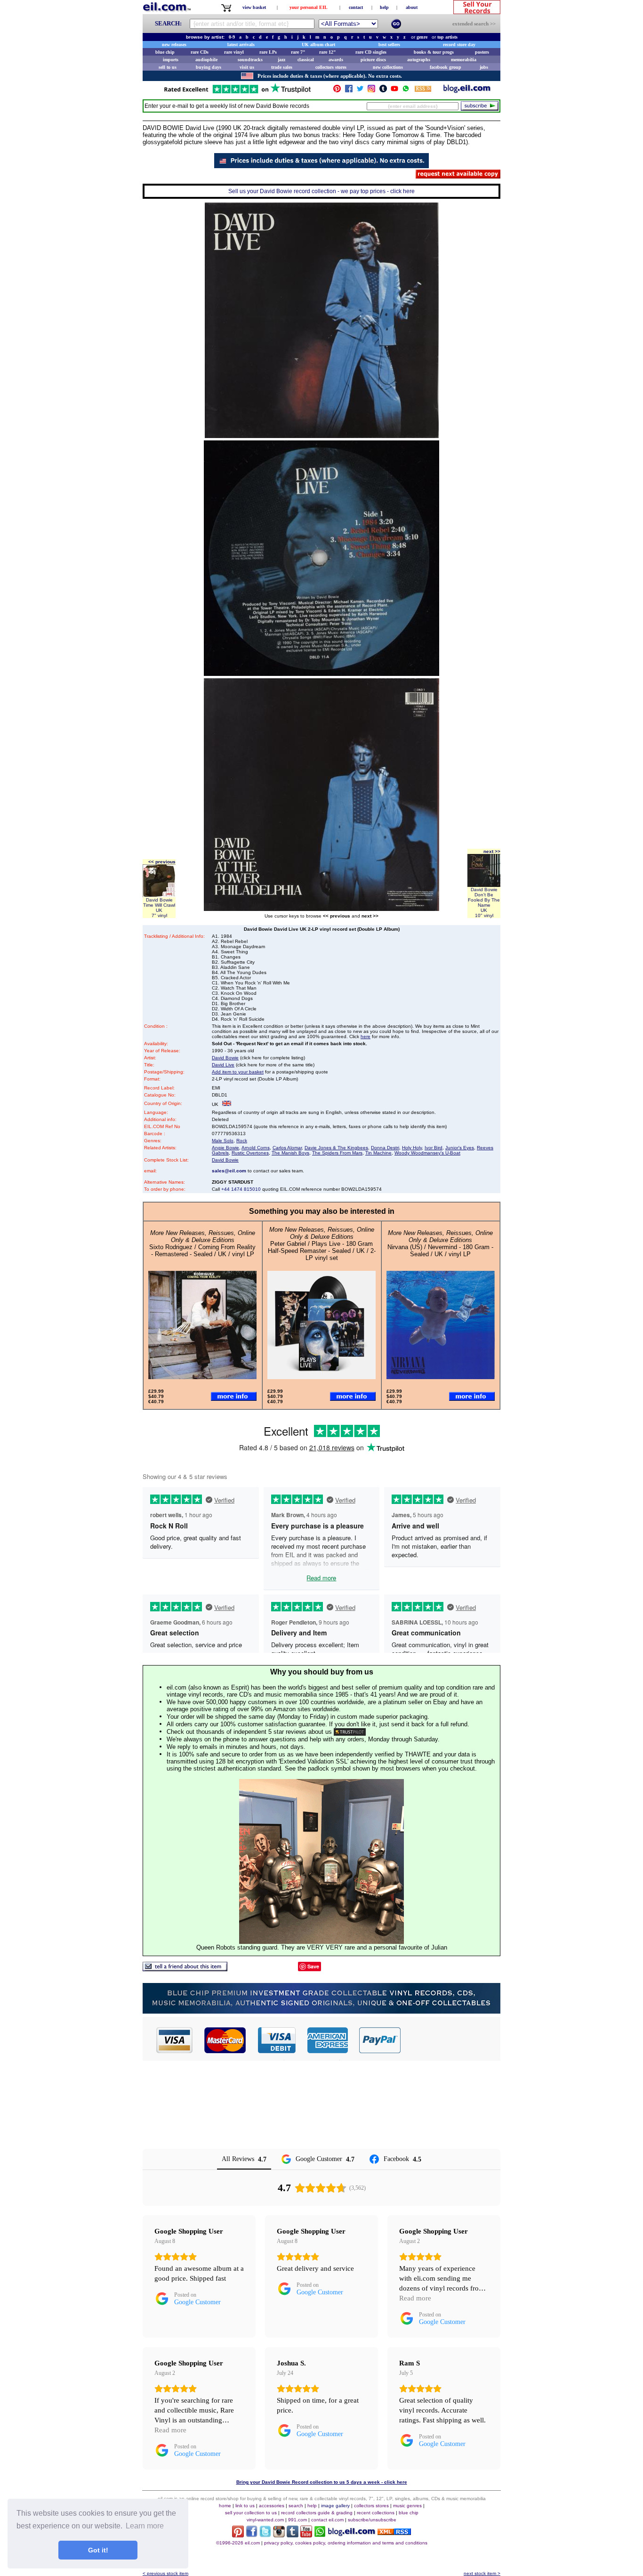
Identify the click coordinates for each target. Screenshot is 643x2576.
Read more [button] (415, 2298)
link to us (245, 2506)
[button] (451, 2040)
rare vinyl (234, 52)
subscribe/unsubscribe (372, 2520)
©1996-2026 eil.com (238, 2543)
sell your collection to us (251, 2513)
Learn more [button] (145, 2526)
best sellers (389, 45)
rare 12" (328, 52)
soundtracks (250, 60)
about (412, 7)
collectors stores (331, 67)
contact (356, 7)
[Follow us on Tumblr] (383, 91)
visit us (247, 67)
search (296, 2506)
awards (336, 60)
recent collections (376, 2513)
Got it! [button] (98, 2550)
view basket (254, 7)
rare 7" (298, 52)
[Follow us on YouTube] (394, 91)
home (225, 2506)
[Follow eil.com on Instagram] (279, 2535)
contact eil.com (327, 2520)
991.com (297, 2520)
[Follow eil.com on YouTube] (306, 2535)
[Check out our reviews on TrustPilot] (350, 1732)
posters (482, 52)
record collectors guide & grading (317, 2513)
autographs (419, 60)
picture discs (373, 60)
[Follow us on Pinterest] (337, 91)
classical (306, 60)
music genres (407, 2506)
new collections (388, 67)
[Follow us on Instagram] (371, 91)
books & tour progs (434, 52)
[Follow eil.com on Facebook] (252, 2535)
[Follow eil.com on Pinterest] (238, 2535)
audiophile (206, 60)
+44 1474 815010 (241, 1189)
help (384, 7)
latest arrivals (241, 45)
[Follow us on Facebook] (349, 91)
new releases (174, 45)
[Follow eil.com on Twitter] (265, 2535)
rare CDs (200, 52)
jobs (484, 67)
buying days (209, 67)
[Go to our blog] (467, 91)
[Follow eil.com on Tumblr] (293, 2535)
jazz (281, 60)
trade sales (282, 67)
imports (171, 60)
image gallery (335, 2506)
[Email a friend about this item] (185, 1969)
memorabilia (464, 60)
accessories (272, 2506)
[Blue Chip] (321, 2011)
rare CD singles (371, 52)
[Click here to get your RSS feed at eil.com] (423, 90)
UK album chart (318, 45)
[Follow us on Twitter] (360, 91)
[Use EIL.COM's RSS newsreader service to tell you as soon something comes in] (394, 2532)
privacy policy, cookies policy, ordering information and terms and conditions (346, 2543)
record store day (459, 45)
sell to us (168, 67)
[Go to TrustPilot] (237, 93)
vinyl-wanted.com (265, 2520)
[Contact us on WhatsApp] (406, 91)
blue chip (165, 52)
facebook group (446, 67)
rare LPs (268, 52)
